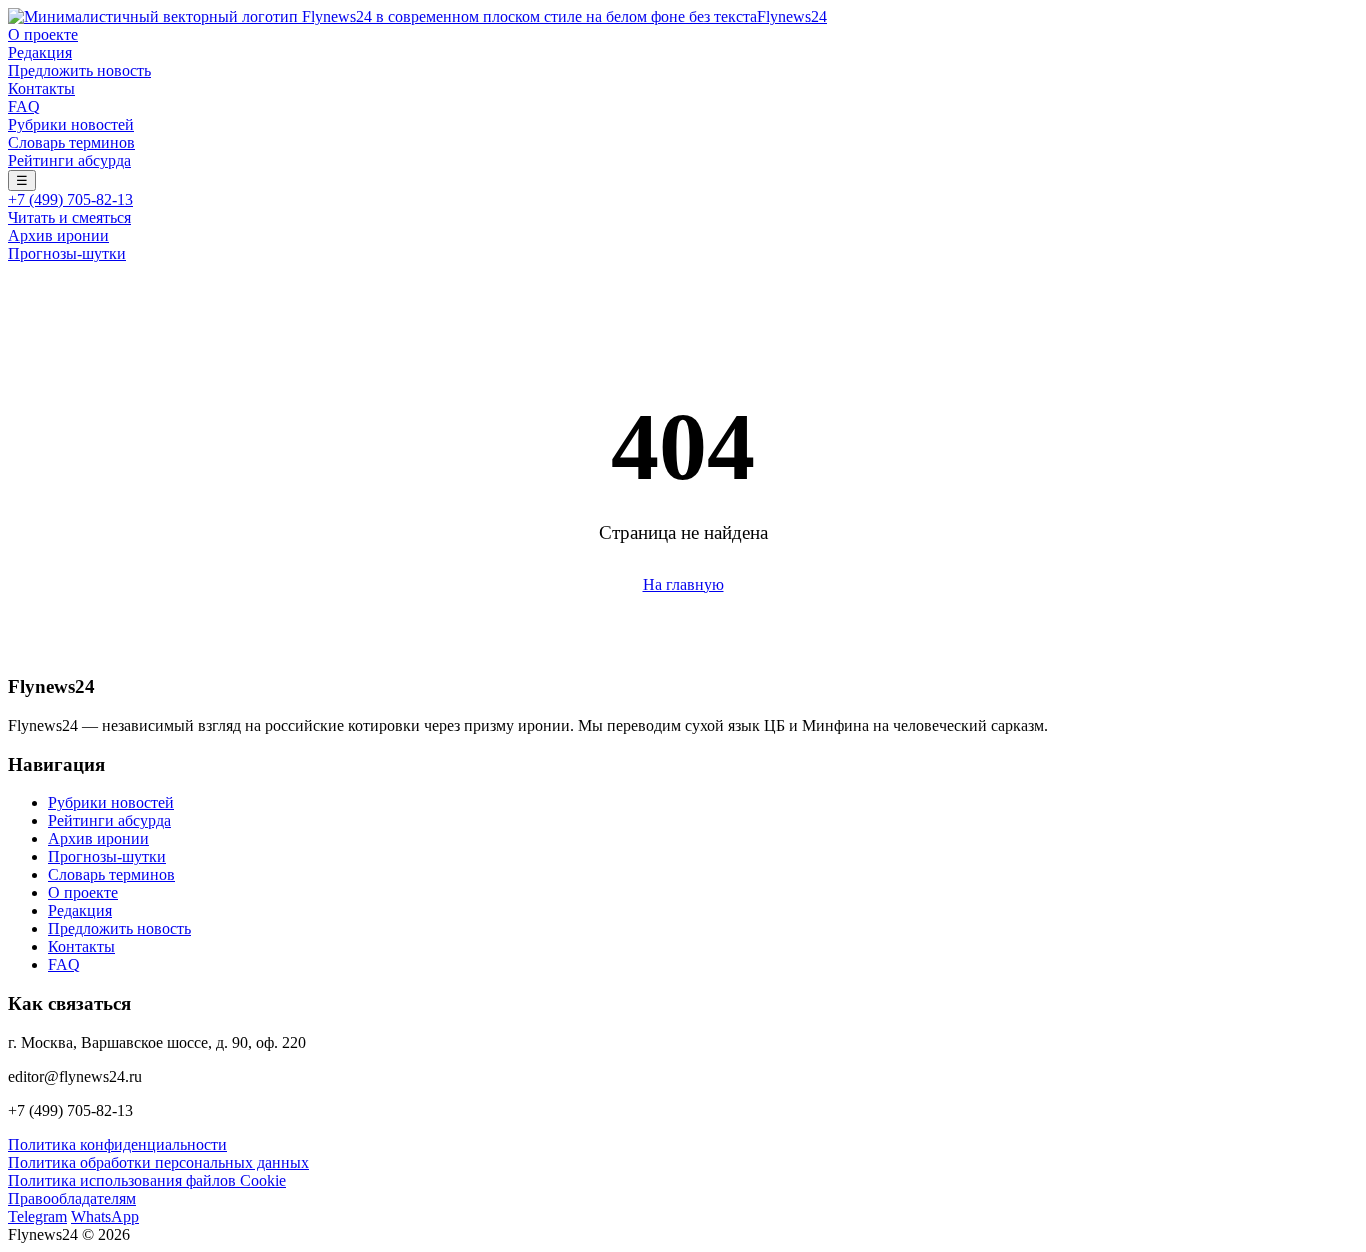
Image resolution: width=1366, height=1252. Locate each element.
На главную (683, 584)
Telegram (37, 1216)
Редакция (40, 52)
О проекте (43, 34)
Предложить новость (79, 70)
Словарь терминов (71, 142)
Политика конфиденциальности (117, 1144)
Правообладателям (72, 1198)
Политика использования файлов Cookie (147, 1180)
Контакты (41, 88)
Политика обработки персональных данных (158, 1162)
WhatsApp (105, 1216)
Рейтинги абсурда (69, 160)
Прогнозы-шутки (67, 253)
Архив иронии (58, 235)
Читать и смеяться (69, 217)
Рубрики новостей (71, 124)
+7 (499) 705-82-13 (70, 199)
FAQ (24, 106)
